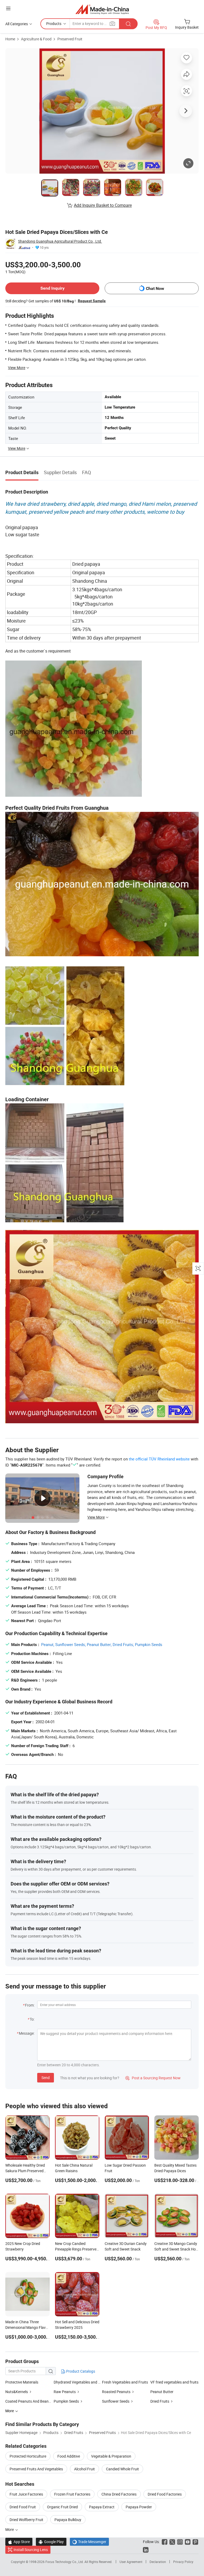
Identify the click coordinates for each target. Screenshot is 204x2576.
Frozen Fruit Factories (72, 2494)
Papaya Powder (139, 2507)
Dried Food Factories (165, 2494)
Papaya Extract (102, 2507)
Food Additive (69, 2456)
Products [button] (54, 23)
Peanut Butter (162, 2392)
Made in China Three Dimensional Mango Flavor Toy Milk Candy (27, 2327)
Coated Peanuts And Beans (28, 2401)
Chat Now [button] (155, 288)
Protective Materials (22, 2382)
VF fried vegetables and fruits (174, 2382)
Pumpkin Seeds (66, 2401)
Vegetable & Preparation (111, 2456)
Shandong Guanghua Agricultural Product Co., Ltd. (60, 241)
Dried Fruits (160, 2401)
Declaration (158, 2562)
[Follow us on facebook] (165, 2542)
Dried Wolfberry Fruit (26, 2520)
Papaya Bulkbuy (68, 2520)
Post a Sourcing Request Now (153, 2078)
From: (30, 2005)
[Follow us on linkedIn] (146, 2550)
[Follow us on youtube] (188, 2542)
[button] (8, 8)
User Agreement (131, 2562)
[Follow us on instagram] (180, 2542)
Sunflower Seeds (116, 2401)
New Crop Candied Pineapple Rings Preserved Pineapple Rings (77, 2249)
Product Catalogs (80, 2371)
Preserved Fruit (70, 39)
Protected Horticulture (28, 2456)
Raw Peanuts (65, 2392)
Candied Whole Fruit (122, 2469)
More (10, 2529)
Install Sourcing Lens (31, 2550)
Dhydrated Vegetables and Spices (78, 2382)
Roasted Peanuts (116, 2392)
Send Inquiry (52, 288)
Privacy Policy (183, 2562)
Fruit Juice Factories (26, 2494)
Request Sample (92, 301)
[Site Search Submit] (128, 24)
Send (46, 2078)
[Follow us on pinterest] (195, 2542)
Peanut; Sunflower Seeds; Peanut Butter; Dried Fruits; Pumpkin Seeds (102, 1644)
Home (10, 39)
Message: (27, 2033)
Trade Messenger (89, 2542)
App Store (19, 2542)
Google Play (51, 2542)
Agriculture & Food (36, 39)
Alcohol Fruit (84, 2469)
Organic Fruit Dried (62, 2507)
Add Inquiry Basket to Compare (103, 205)
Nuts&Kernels (17, 2392)
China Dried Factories (119, 2494)
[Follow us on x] (172, 2542)
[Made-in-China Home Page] (102, 9)
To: (32, 2019)
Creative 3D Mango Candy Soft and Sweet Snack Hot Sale (176, 2249)
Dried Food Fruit (23, 2507)
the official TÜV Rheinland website (159, 1459)
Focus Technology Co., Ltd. (65, 2562)
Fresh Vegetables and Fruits (125, 2382)
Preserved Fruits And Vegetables (36, 2469)
